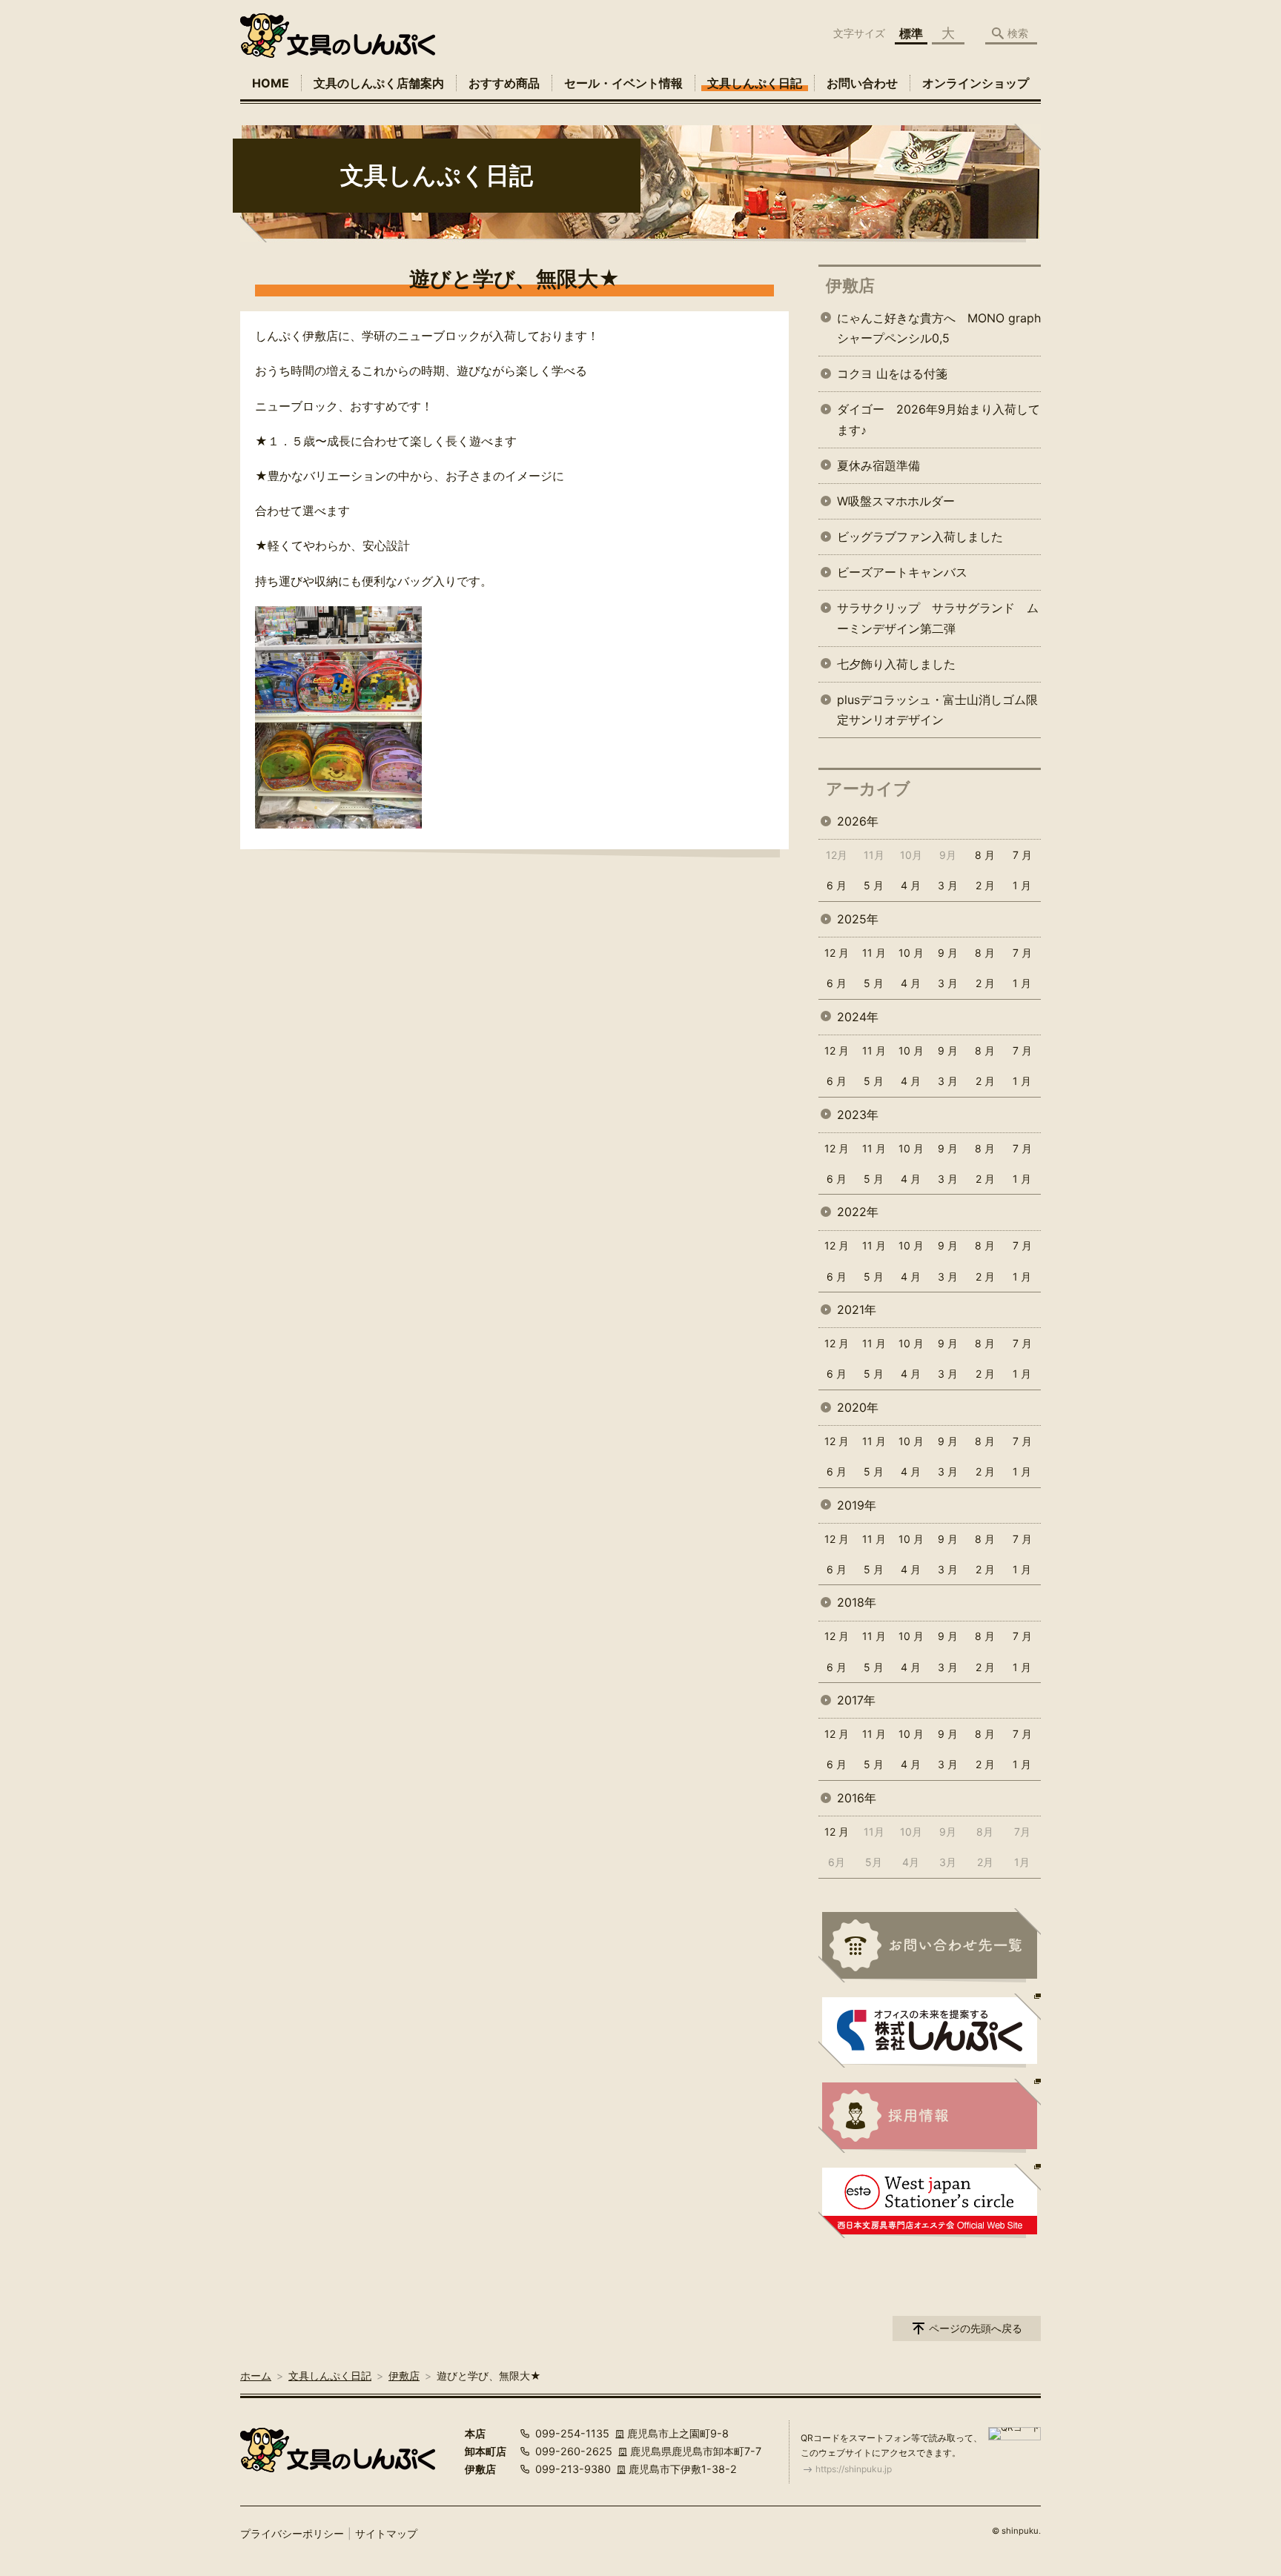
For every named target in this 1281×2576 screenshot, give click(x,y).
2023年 (858, 1115)
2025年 (858, 919)
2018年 (857, 1602)
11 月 (874, 953)
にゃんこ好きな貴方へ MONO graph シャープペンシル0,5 (939, 328)
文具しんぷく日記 (755, 83)
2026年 (858, 821)
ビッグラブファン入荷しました (920, 537)
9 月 (948, 953)
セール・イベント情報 (623, 83)
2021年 (857, 1309)
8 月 (985, 855)
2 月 (985, 885)
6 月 (837, 885)
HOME (271, 83)
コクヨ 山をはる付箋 (892, 374)
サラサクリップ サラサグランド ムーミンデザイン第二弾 (938, 618)
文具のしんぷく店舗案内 (379, 83)
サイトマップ (386, 2533)
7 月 (1022, 855)
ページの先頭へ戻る (976, 2328)
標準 (911, 33)
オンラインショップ (976, 83)
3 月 (948, 885)
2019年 (857, 1505)
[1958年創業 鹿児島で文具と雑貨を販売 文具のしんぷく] (338, 36)
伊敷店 (850, 285)
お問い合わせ (862, 83)
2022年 (858, 1212)
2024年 (858, 1017)
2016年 (857, 1798)
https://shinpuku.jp (854, 2469)
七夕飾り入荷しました (896, 664)
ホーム (256, 2376)
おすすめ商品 (504, 83)
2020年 (858, 1407)
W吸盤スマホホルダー (896, 501)
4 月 (911, 885)
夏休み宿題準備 (878, 465)
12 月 (837, 953)
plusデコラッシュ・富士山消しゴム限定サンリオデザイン (937, 710)
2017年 (856, 1700)
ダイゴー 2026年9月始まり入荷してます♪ (939, 419)
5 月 (874, 885)
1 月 (1022, 885)
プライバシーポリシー (292, 2533)
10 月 (911, 953)
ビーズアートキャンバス (902, 572)
